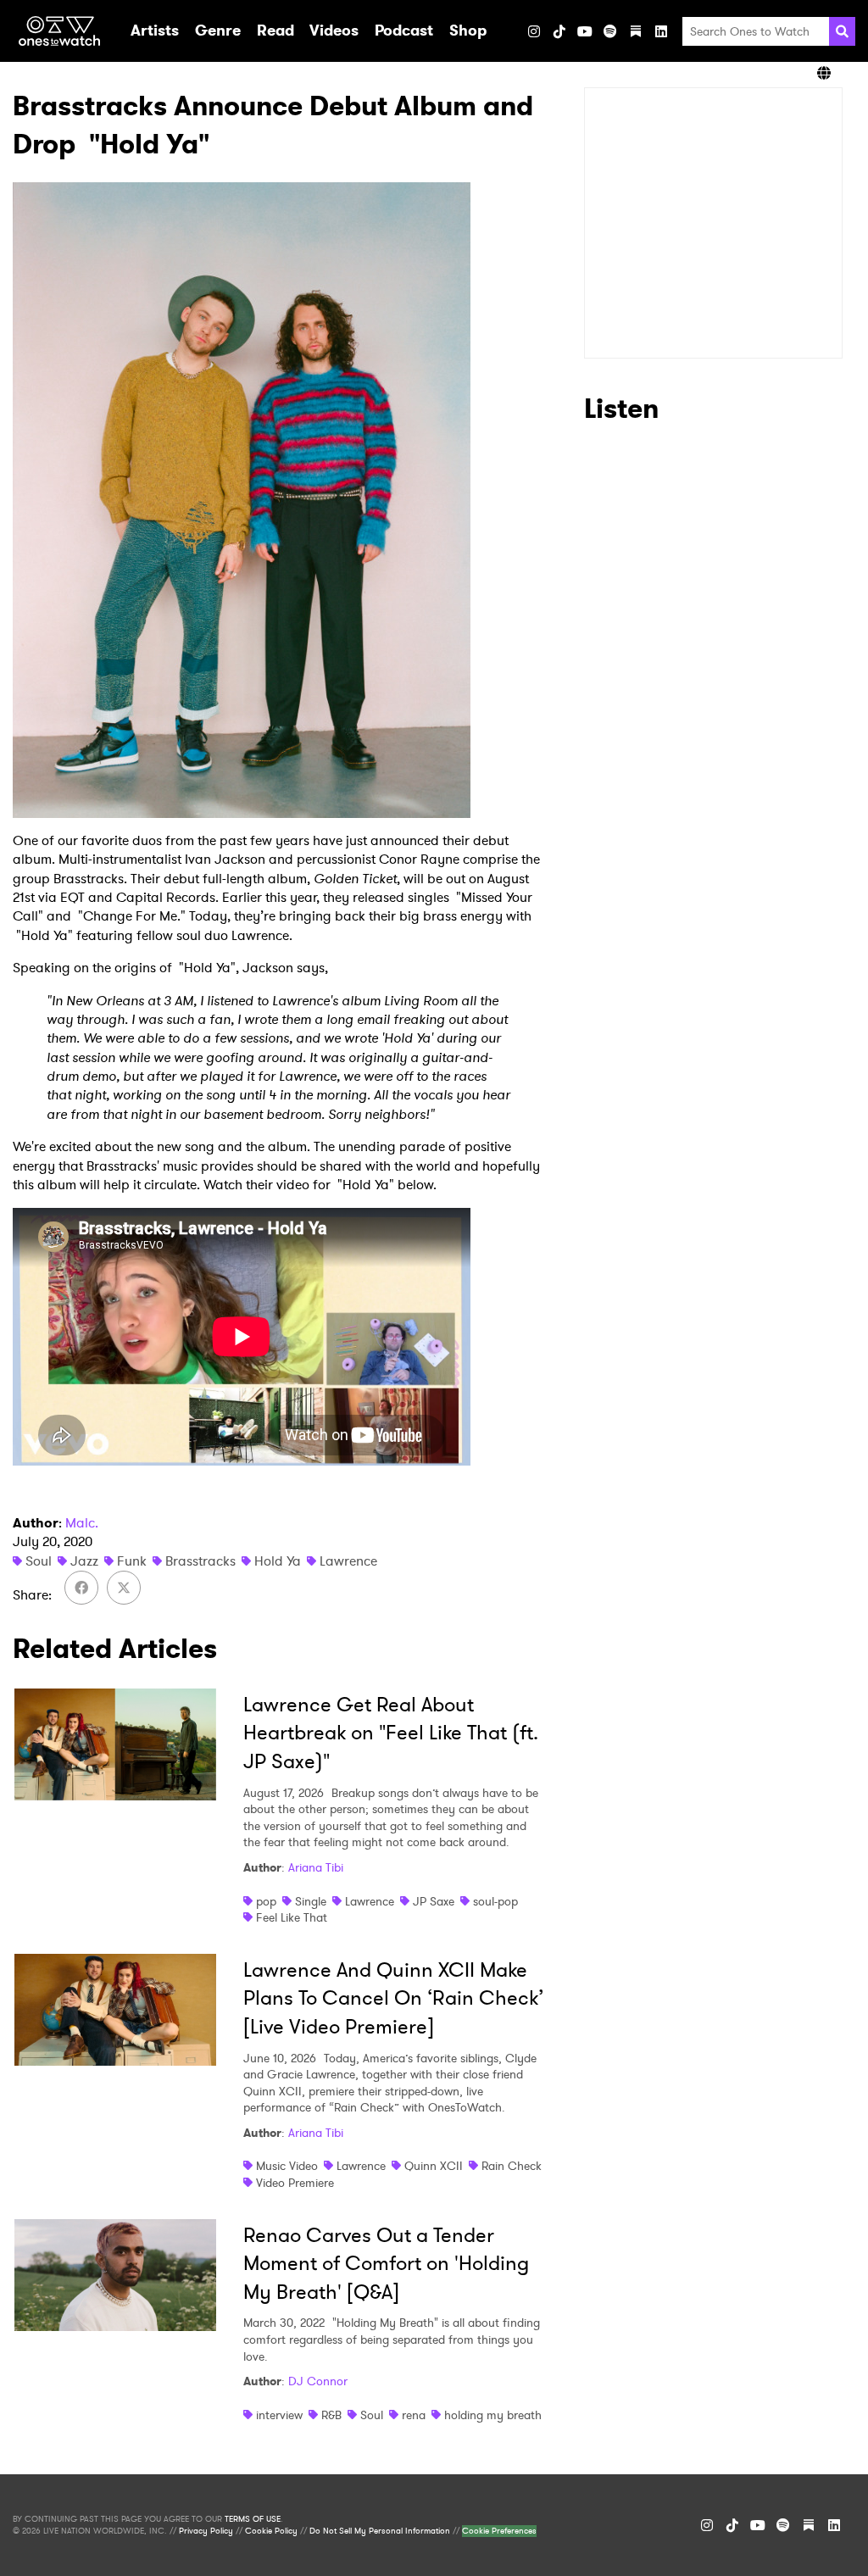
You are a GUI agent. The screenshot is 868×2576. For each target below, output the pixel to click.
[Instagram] (534, 31)
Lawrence (348, 1561)
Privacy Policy (206, 2531)
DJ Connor (318, 2381)
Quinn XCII (434, 2166)
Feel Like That (292, 1917)
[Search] (842, 31)
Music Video (287, 2166)
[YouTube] (585, 31)
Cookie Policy (271, 2531)
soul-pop (495, 1901)
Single (311, 1901)
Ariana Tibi (316, 1867)
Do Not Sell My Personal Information (380, 2531)
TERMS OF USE (253, 2519)
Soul (39, 1561)
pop (266, 1901)
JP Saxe (434, 1901)
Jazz (84, 1561)
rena (414, 2415)
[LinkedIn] (661, 31)
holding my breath (493, 2415)
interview (279, 2415)
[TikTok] (559, 31)
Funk (132, 1561)
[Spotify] (610, 31)
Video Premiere (295, 2183)
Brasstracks (200, 1561)
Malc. (82, 1523)
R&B (331, 2415)
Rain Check (512, 2166)
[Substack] (636, 31)
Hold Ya (278, 1561)
